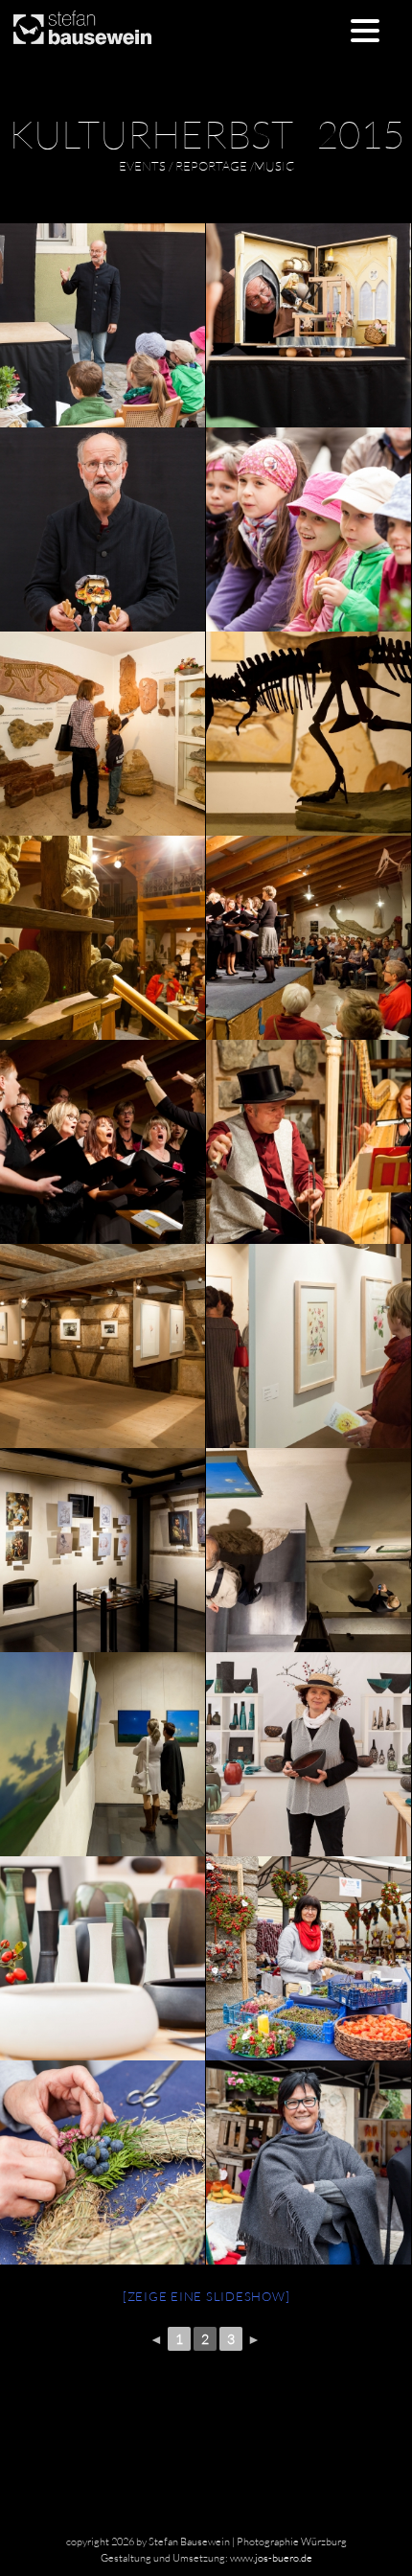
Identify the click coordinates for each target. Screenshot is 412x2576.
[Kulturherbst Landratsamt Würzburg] (308, 325)
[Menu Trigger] (366, 29)
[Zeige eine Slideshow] (206, 2296)
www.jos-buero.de (271, 2558)
